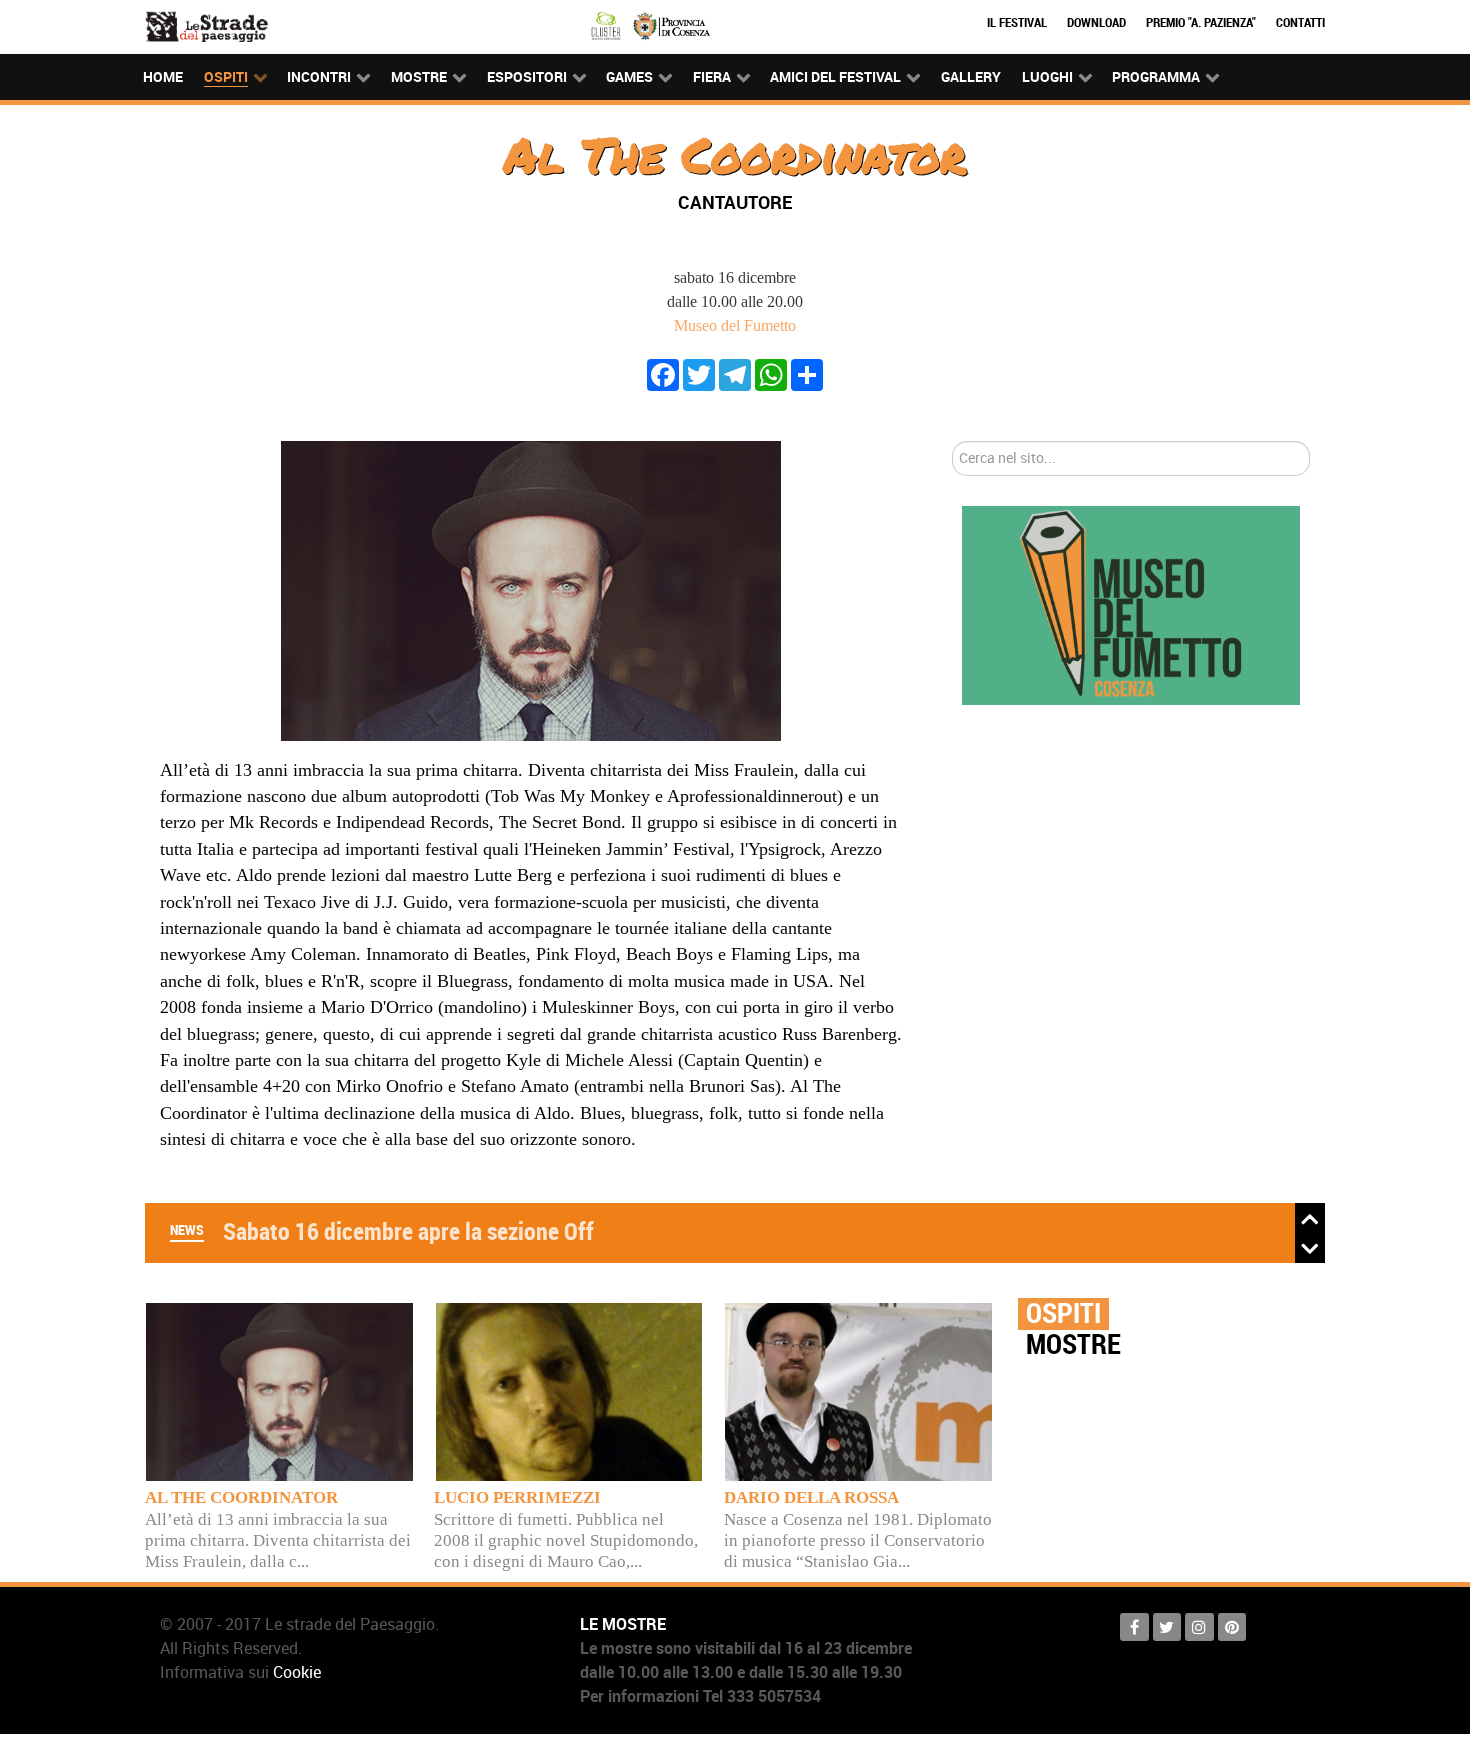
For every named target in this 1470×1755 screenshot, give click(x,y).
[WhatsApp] (771, 373)
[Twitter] (699, 373)
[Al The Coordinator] (279, 1389)
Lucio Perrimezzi (517, 1497)
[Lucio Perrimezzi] (569, 1389)
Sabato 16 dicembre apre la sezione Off (408, 1231)
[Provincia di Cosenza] (671, 24)
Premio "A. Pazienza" (1201, 22)
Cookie (297, 1672)
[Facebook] (663, 373)
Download (1096, 22)
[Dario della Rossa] (858, 1389)
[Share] (807, 373)
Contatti (1300, 22)
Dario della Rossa (811, 1497)
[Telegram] (735, 373)
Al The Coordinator (241, 1497)
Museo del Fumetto (735, 325)
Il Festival (1017, 22)
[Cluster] (608, 24)
